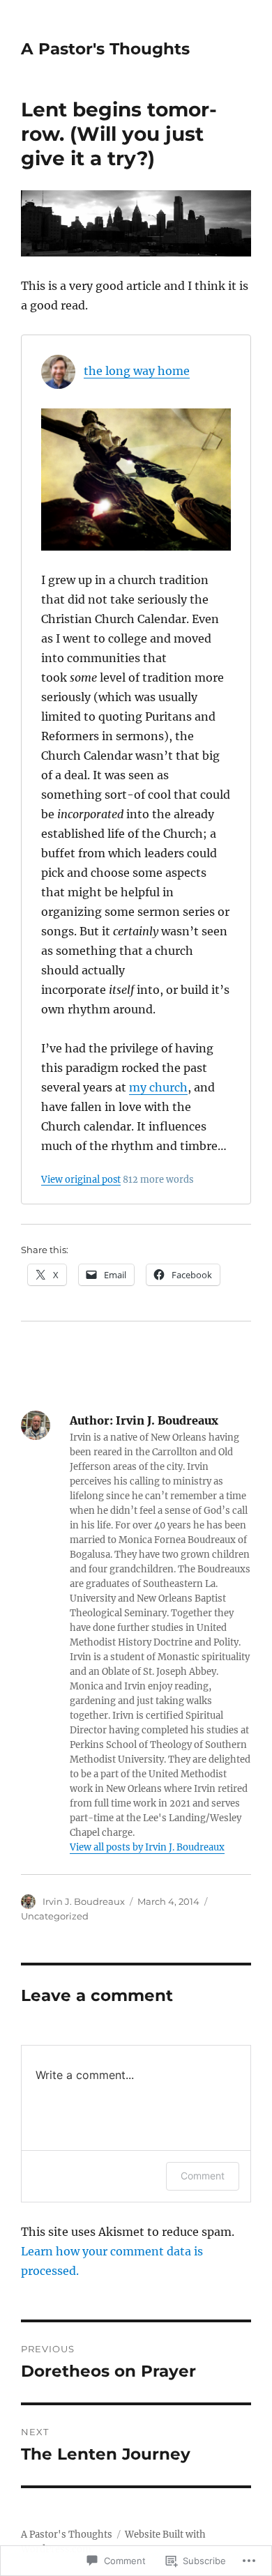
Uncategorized (55, 1916)
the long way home (137, 371)
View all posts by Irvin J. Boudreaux (147, 1847)
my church (158, 1087)
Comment (203, 2176)
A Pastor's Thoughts (105, 49)
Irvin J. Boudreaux (84, 1901)
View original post (81, 1179)
